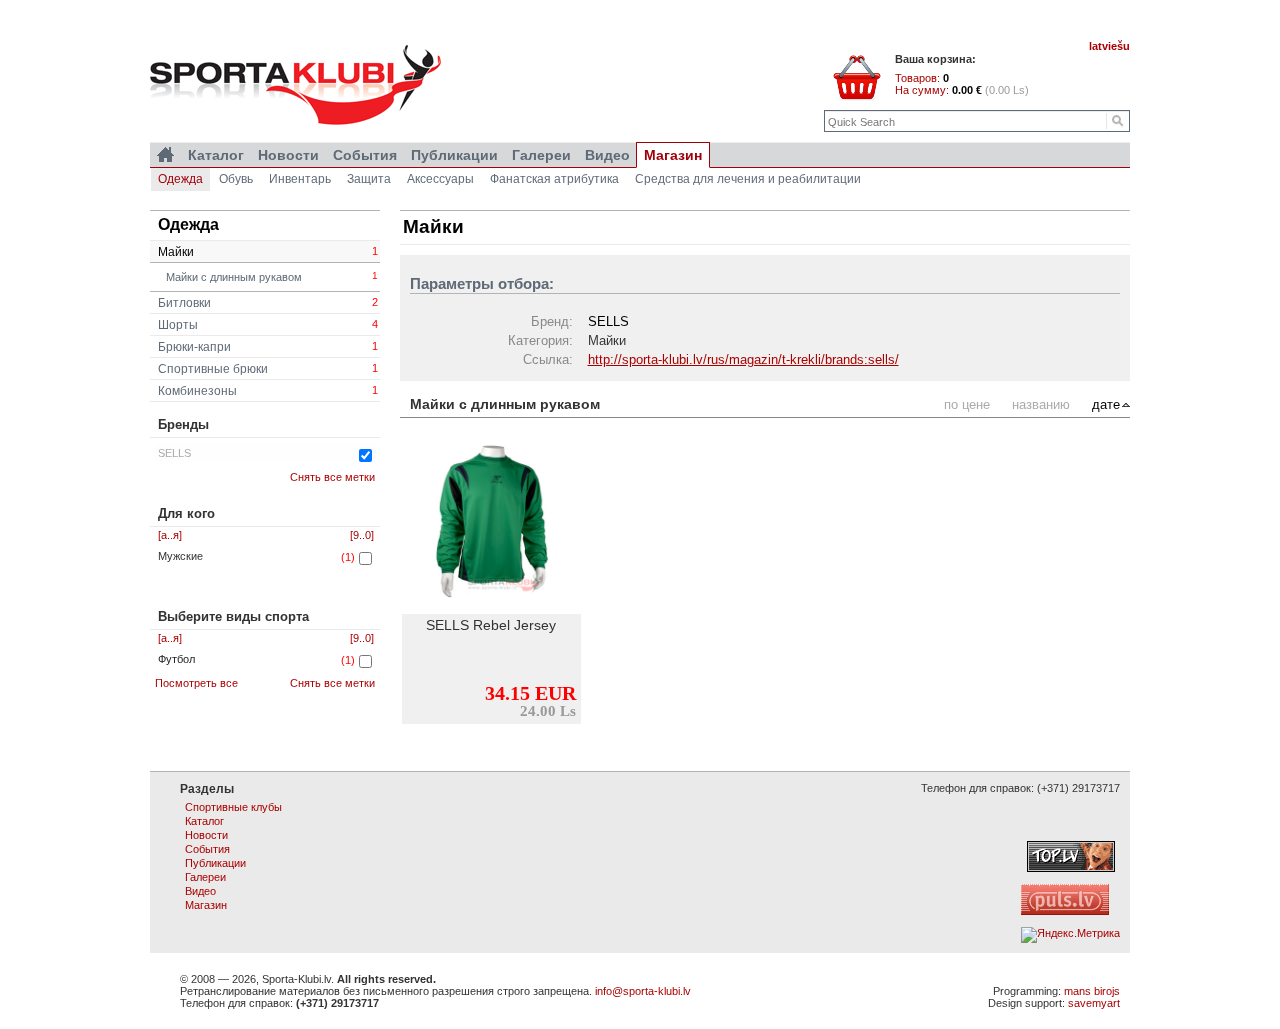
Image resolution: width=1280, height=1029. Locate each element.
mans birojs (1092, 991)
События (365, 155)
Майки (268, 252)
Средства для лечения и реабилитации (748, 179)
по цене (967, 404)
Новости (288, 155)
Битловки (268, 303)
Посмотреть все (196, 683)
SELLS (174, 453)
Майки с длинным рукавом (272, 276)
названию (1041, 404)
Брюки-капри (268, 347)
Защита (369, 179)
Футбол (176, 659)
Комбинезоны (268, 391)
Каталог (216, 155)
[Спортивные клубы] (165, 155)
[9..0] (362, 535)
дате (1106, 404)
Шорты (268, 325)
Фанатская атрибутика (554, 179)
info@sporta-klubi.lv (643, 991)
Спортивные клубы (233, 807)
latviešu (1109, 46)
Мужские (180, 556)
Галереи (541, 155)
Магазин (673, 155)
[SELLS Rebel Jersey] (491, 524)
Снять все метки (332, 477)
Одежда (180, 179)
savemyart (1094, 1003)
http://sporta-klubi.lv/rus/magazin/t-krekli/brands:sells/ (743, 359)
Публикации (454, 155)
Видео (607, 155)
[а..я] (170, 535)
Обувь (236, 179)
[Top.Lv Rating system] (1071, 868)
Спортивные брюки (268, 369)
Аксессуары (440, 179)
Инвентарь (300, 179)
